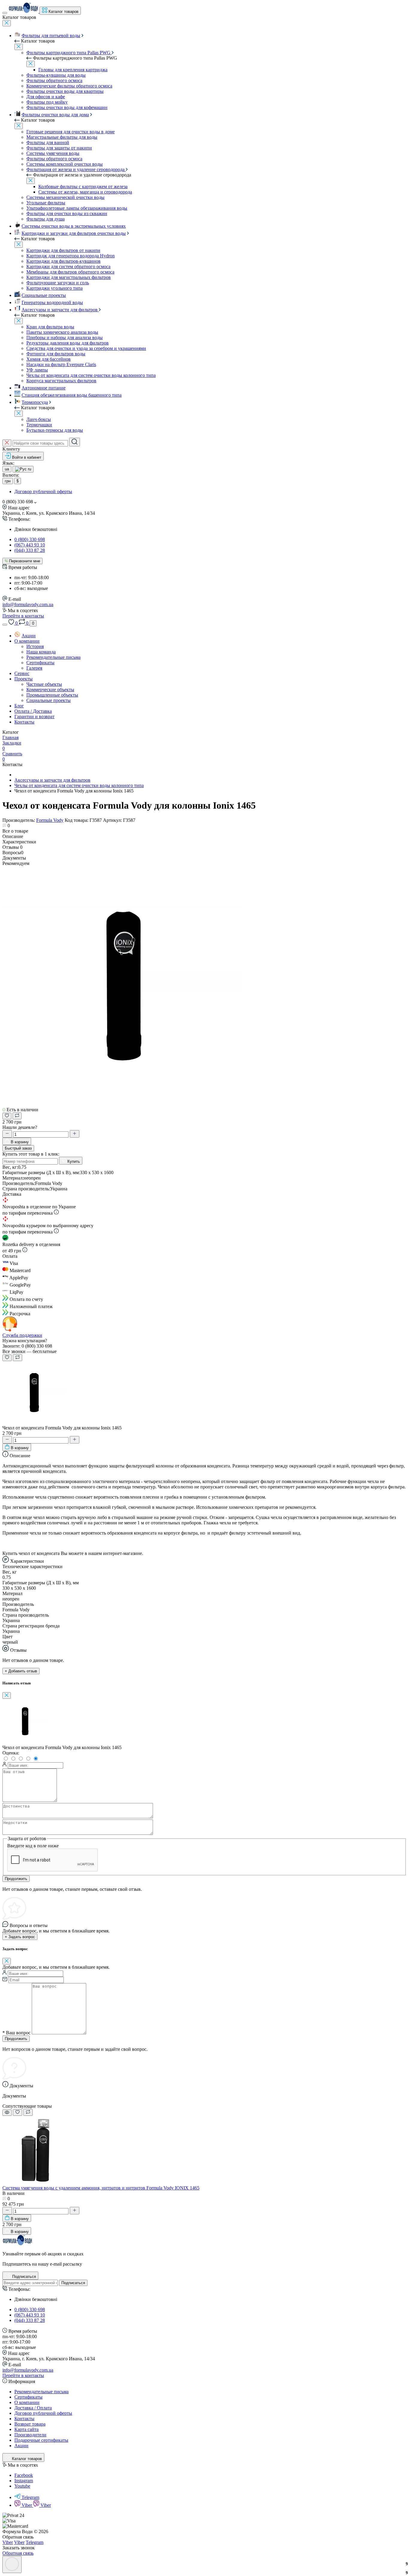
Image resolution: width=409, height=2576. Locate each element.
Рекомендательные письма (53, 657)
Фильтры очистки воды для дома (55, 115)
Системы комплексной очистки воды (65, 164)
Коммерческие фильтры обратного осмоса (69, 86)
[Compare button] (17, 1116)
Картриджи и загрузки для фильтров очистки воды (74, 233)
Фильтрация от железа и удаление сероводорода (76, 169)
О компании (27, 641)
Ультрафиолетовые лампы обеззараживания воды (77, 208)
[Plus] (75, 1134)
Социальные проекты (44, 295)
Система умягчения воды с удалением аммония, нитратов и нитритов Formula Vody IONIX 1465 (101, 2188)
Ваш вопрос (16, 2033)
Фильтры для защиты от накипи (59, 148)
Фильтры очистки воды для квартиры (65, 91)
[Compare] (28, 2112)
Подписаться (73, 2283)
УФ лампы (37, 370)
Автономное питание (44, 388)
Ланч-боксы (39, 419)
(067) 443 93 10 (30, 545)
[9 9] (37, 2182)
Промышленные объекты (52, 695)
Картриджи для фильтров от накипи (63, 250)
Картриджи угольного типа (54, 288)
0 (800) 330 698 (30, 539)
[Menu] (5, 13)
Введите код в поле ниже (33, 1846)
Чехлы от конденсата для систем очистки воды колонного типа (91, 375)
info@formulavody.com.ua (28, 604)
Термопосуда (35, 402)
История (35, 646)
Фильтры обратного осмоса (54, 80)
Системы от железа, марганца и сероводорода (85, 192)
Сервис (22, 673)
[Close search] (7, 443)
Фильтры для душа (46, 219)
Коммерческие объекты (50, 690)
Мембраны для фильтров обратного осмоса (70, 272)
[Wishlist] (18, 2113)
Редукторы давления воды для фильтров (68, 343)
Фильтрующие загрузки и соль (58, 283)
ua (7, 469)
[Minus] (7, 1134)
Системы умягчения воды (53, 153)
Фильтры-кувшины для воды (56, 75)
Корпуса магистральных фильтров (61, 381)
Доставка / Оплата (33, 2408)
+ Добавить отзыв (21, 1671)
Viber (27, 2505)
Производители (30, 2435)
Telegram (30, 2497)
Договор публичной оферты (43, 492)
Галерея (34, 668)
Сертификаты (40, 663)
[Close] (7, 23)
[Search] (75, 442)
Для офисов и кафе (46, 97)
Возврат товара (30, 2424)
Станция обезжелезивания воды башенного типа (72, 395)
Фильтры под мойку (47, 102)
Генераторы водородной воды (52, 302)
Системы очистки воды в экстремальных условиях (74, 226)
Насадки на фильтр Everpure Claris (61, 364)
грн (8, 481)
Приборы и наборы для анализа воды (65, 338)
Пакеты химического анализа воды (62, 332)
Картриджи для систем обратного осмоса (68, 266)
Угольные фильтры (46, 203)
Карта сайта (26, 2429)
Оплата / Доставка (33, 711)
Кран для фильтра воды (50, 327)
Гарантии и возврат (34, 717)
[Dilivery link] (56, 1213)
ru (29, 469)
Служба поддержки (22, 1335)
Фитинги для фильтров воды (56, 354)
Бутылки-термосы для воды (55, 430)
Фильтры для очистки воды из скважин (67, 213)
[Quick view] (7, 2113)
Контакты (24, 722)
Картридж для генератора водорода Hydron (71, 256)
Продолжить (16, 1879)
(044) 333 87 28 (30, 550)
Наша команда (41, 652)
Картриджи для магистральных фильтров (69, 277)
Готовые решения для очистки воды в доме (71, 132)
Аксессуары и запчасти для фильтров (60, 310)
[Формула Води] (17, 2244)
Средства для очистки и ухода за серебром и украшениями (86, 348)
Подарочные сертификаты (41, 2440)
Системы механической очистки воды (65, 197)
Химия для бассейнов (49, 359)
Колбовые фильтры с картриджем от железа (83, 187)
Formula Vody (50, 820)
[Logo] (24, 11)
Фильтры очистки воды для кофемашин (67, 107)
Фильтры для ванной (48, 142)
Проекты (24, 679)
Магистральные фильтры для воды (62, 137)
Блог (19, 706)
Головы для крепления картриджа (73, 70)
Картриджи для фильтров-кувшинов (63, 261)
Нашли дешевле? (20, 1127)
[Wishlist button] (7, 1116)
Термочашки (39, 425)
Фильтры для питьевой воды (51, 36)
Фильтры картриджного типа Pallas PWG (69, 53)
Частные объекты (44, 684)
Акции (29, 636)
